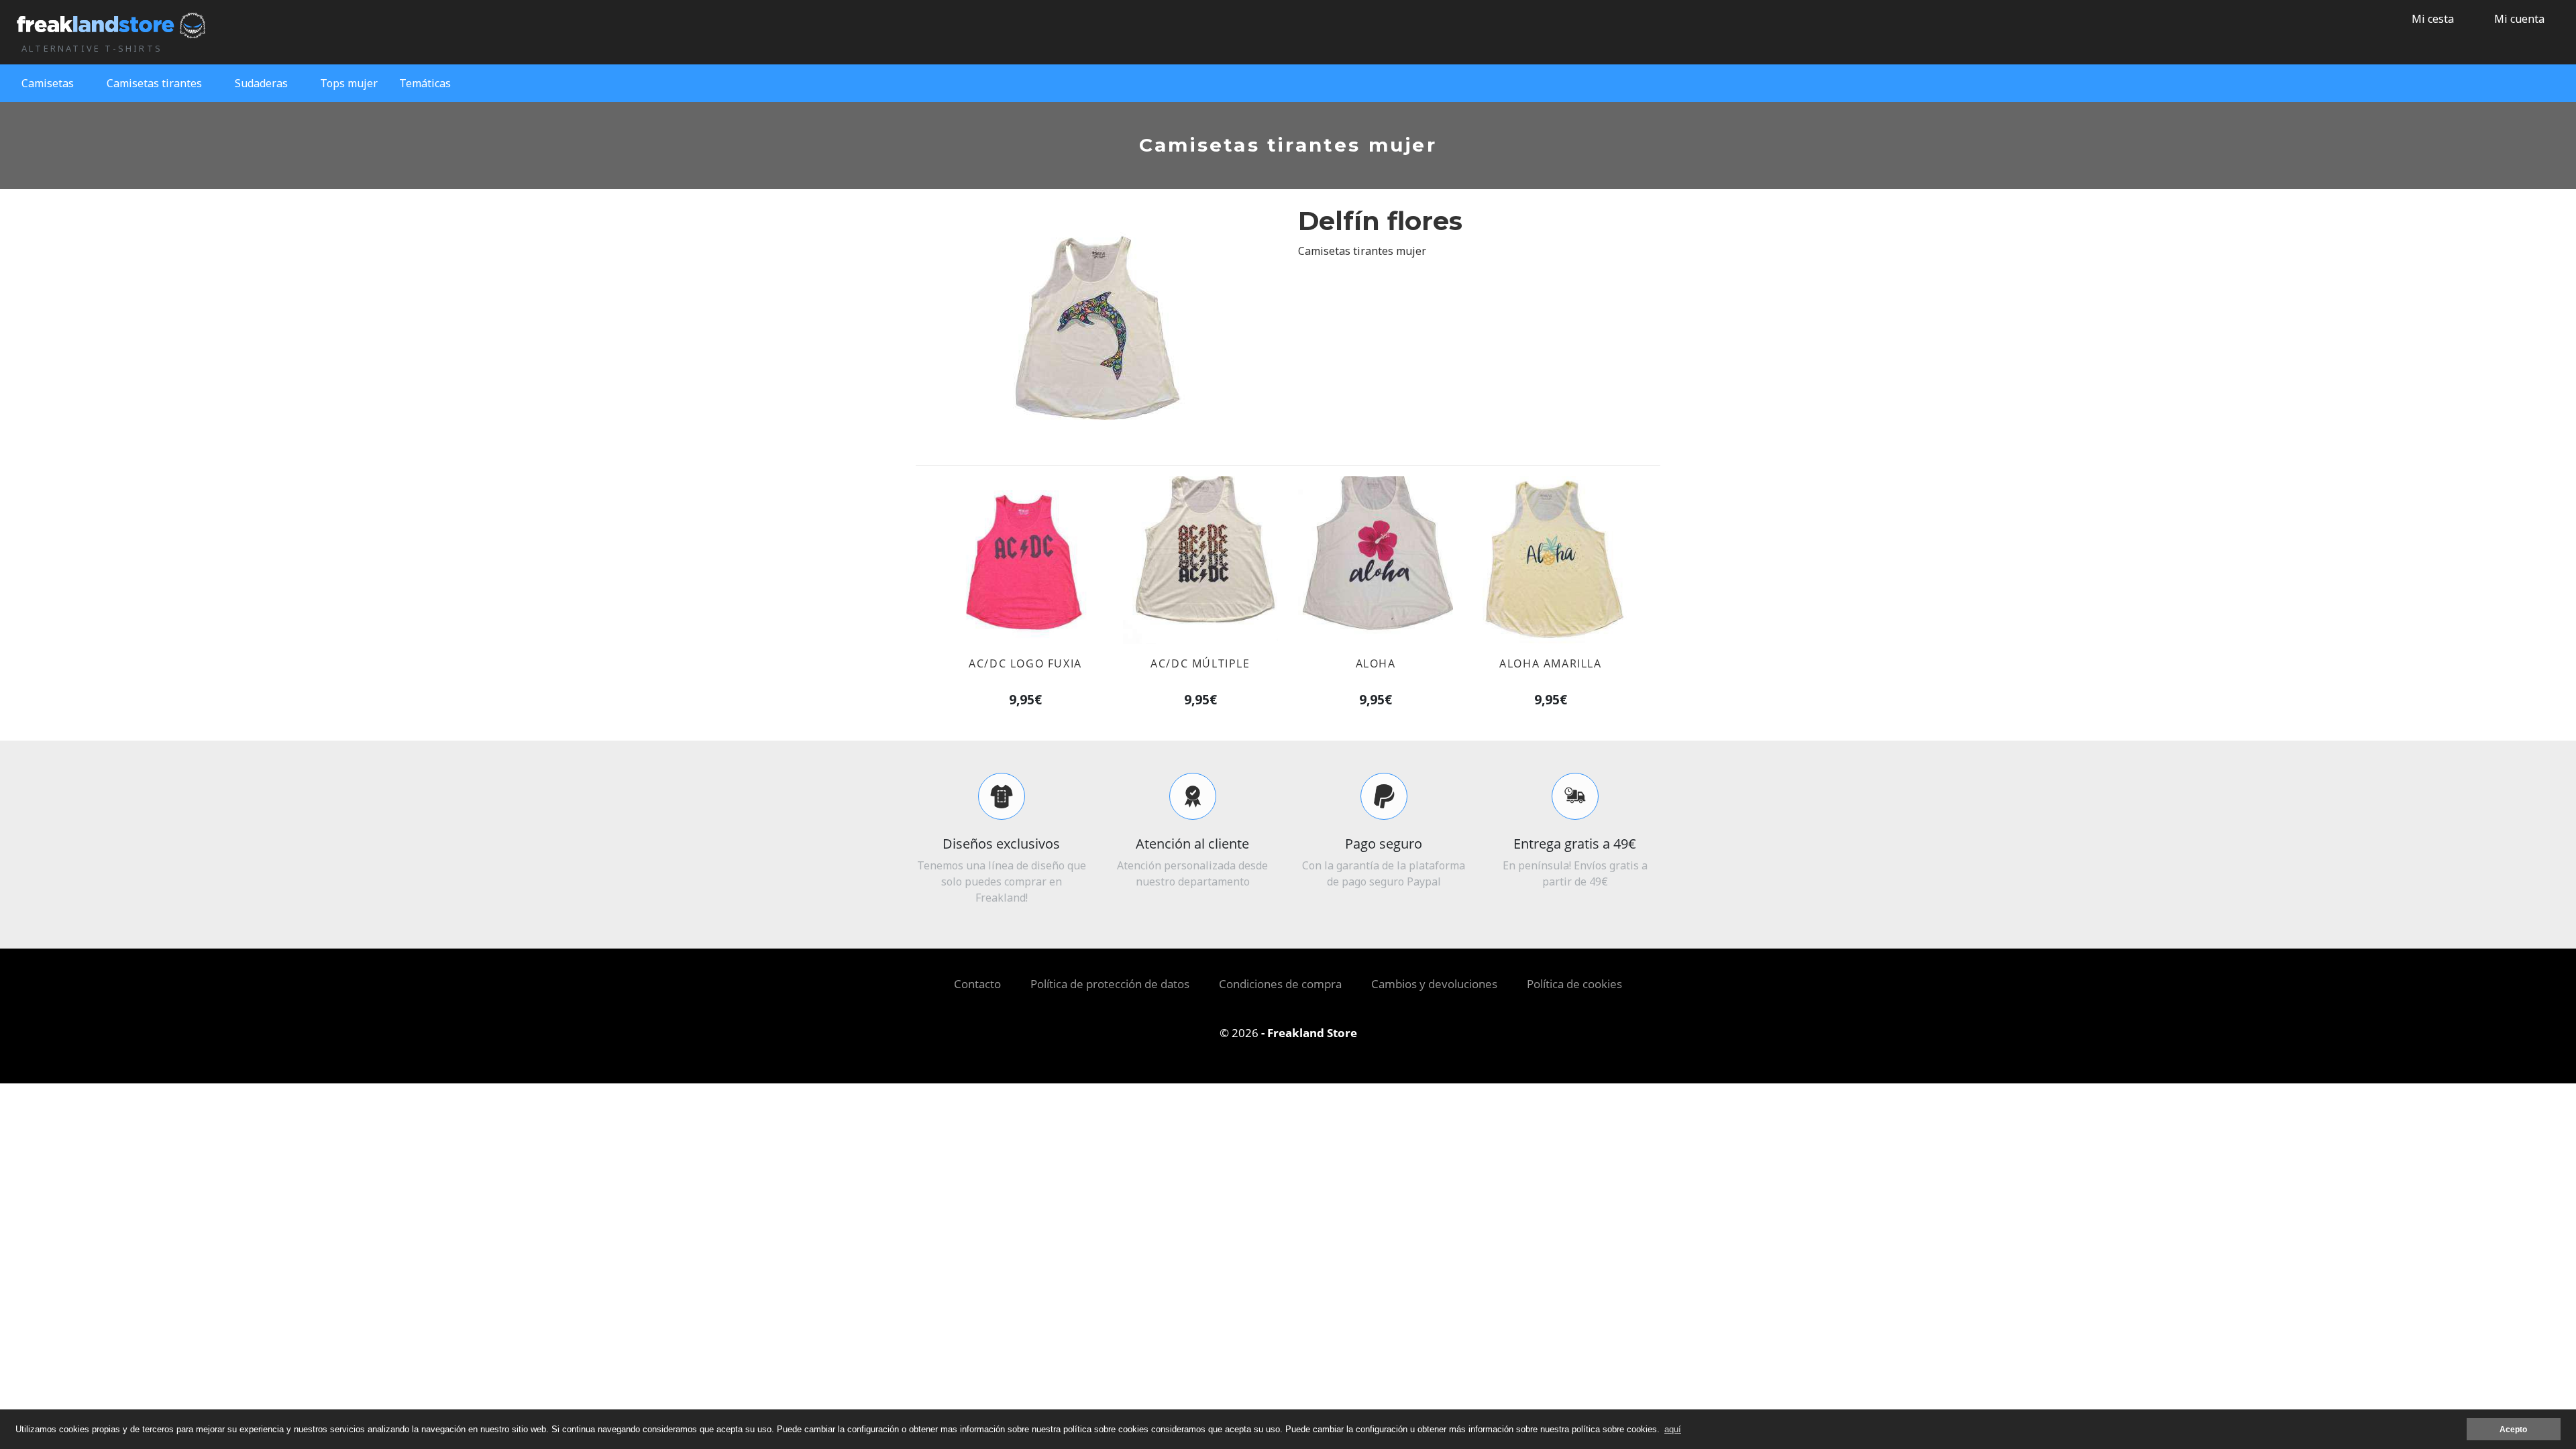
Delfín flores (1380, 221)
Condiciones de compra (1280, 984)
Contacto (977, 984)
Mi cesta (2431, 19)
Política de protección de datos (1110, 984)
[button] (2514, 19)
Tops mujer (349, 83)
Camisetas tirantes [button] (154, 83)
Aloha (1376, 663)
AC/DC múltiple (1200, 663)
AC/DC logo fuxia (1025, 663)
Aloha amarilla (1550, 663)
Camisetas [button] (48, 83)
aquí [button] (1673, 1429)
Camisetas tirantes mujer (1362, 251)
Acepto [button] (2513, 1429)
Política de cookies (1574, 984)
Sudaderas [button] (261, 83)
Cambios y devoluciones (1434, 984)
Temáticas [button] (425, 83)
